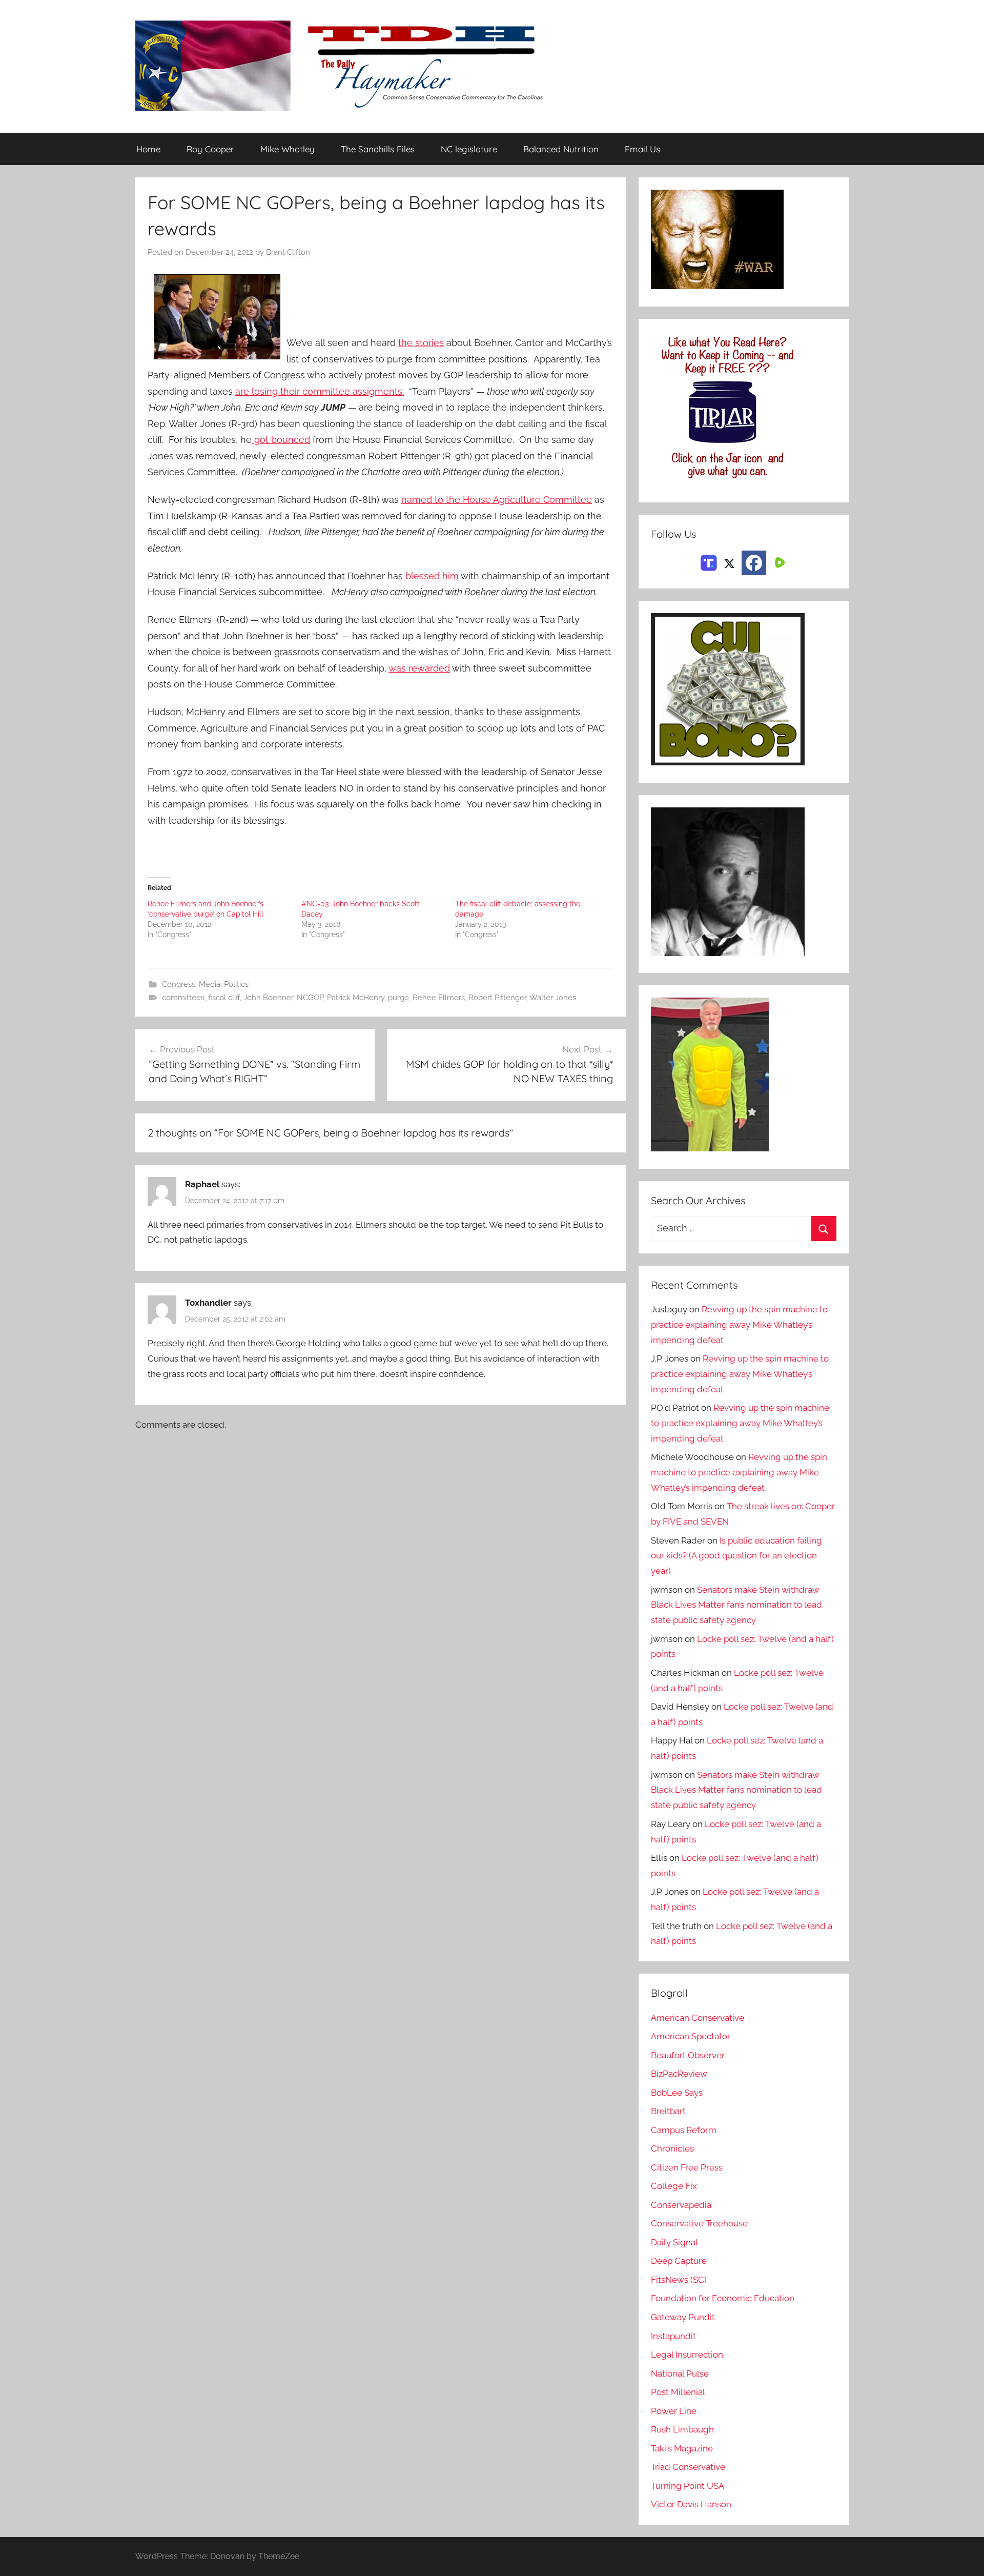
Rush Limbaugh (682, 2429)
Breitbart (668, 2111)
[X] (729, 562)
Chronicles (672, 2148)
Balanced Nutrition (561, 149)
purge (398, 998)
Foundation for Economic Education (723, 2298)
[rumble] (778, 562)
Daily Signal (674, 2242)
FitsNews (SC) (679, 2280)
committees (183, 998)
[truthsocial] (709, 562)
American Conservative (698, 2018)
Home (148, 149)
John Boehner (268, 998)
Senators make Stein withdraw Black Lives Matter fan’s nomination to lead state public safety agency (736, 1605)
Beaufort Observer (688, 2055)
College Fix (674, 2186)
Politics (236, 984)
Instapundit (673, 2336)
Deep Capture (679, 2261)
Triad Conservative (688, 2467)
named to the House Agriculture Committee (497, 500)
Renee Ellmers (439, 998)
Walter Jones (553, 998)
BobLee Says (677, 2093)
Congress (179, 984)
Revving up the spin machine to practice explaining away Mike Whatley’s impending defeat (739, 1325)
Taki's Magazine (682, 2448)
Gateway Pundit (683, 2317)
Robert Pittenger (497, 998)
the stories (421, 343)
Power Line (674, 2411)
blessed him (432, 576)
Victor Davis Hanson (691, 2504)
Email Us (642, 149)
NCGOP (310, 998)
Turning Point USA (688, 2486)
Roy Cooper (210, 149)
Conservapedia (681, 2205)
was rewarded (419, 668)
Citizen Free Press (687, 2167)
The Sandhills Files (378, 149)
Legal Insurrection (687, 2355)
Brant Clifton (288, 252)
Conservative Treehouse (699, 2223)
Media (210, 984)
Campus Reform (684, 2130)
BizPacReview (679, 2074)
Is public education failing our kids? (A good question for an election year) (736, 1556)
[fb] (754, 563)
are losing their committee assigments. (320, 391)
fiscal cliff (224, 998)
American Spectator (691, 2036)
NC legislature (469, 149)
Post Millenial (678, 2392)
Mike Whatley (288, 149)
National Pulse (680, 2374)
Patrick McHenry (356, 998)
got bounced (281, 440)
